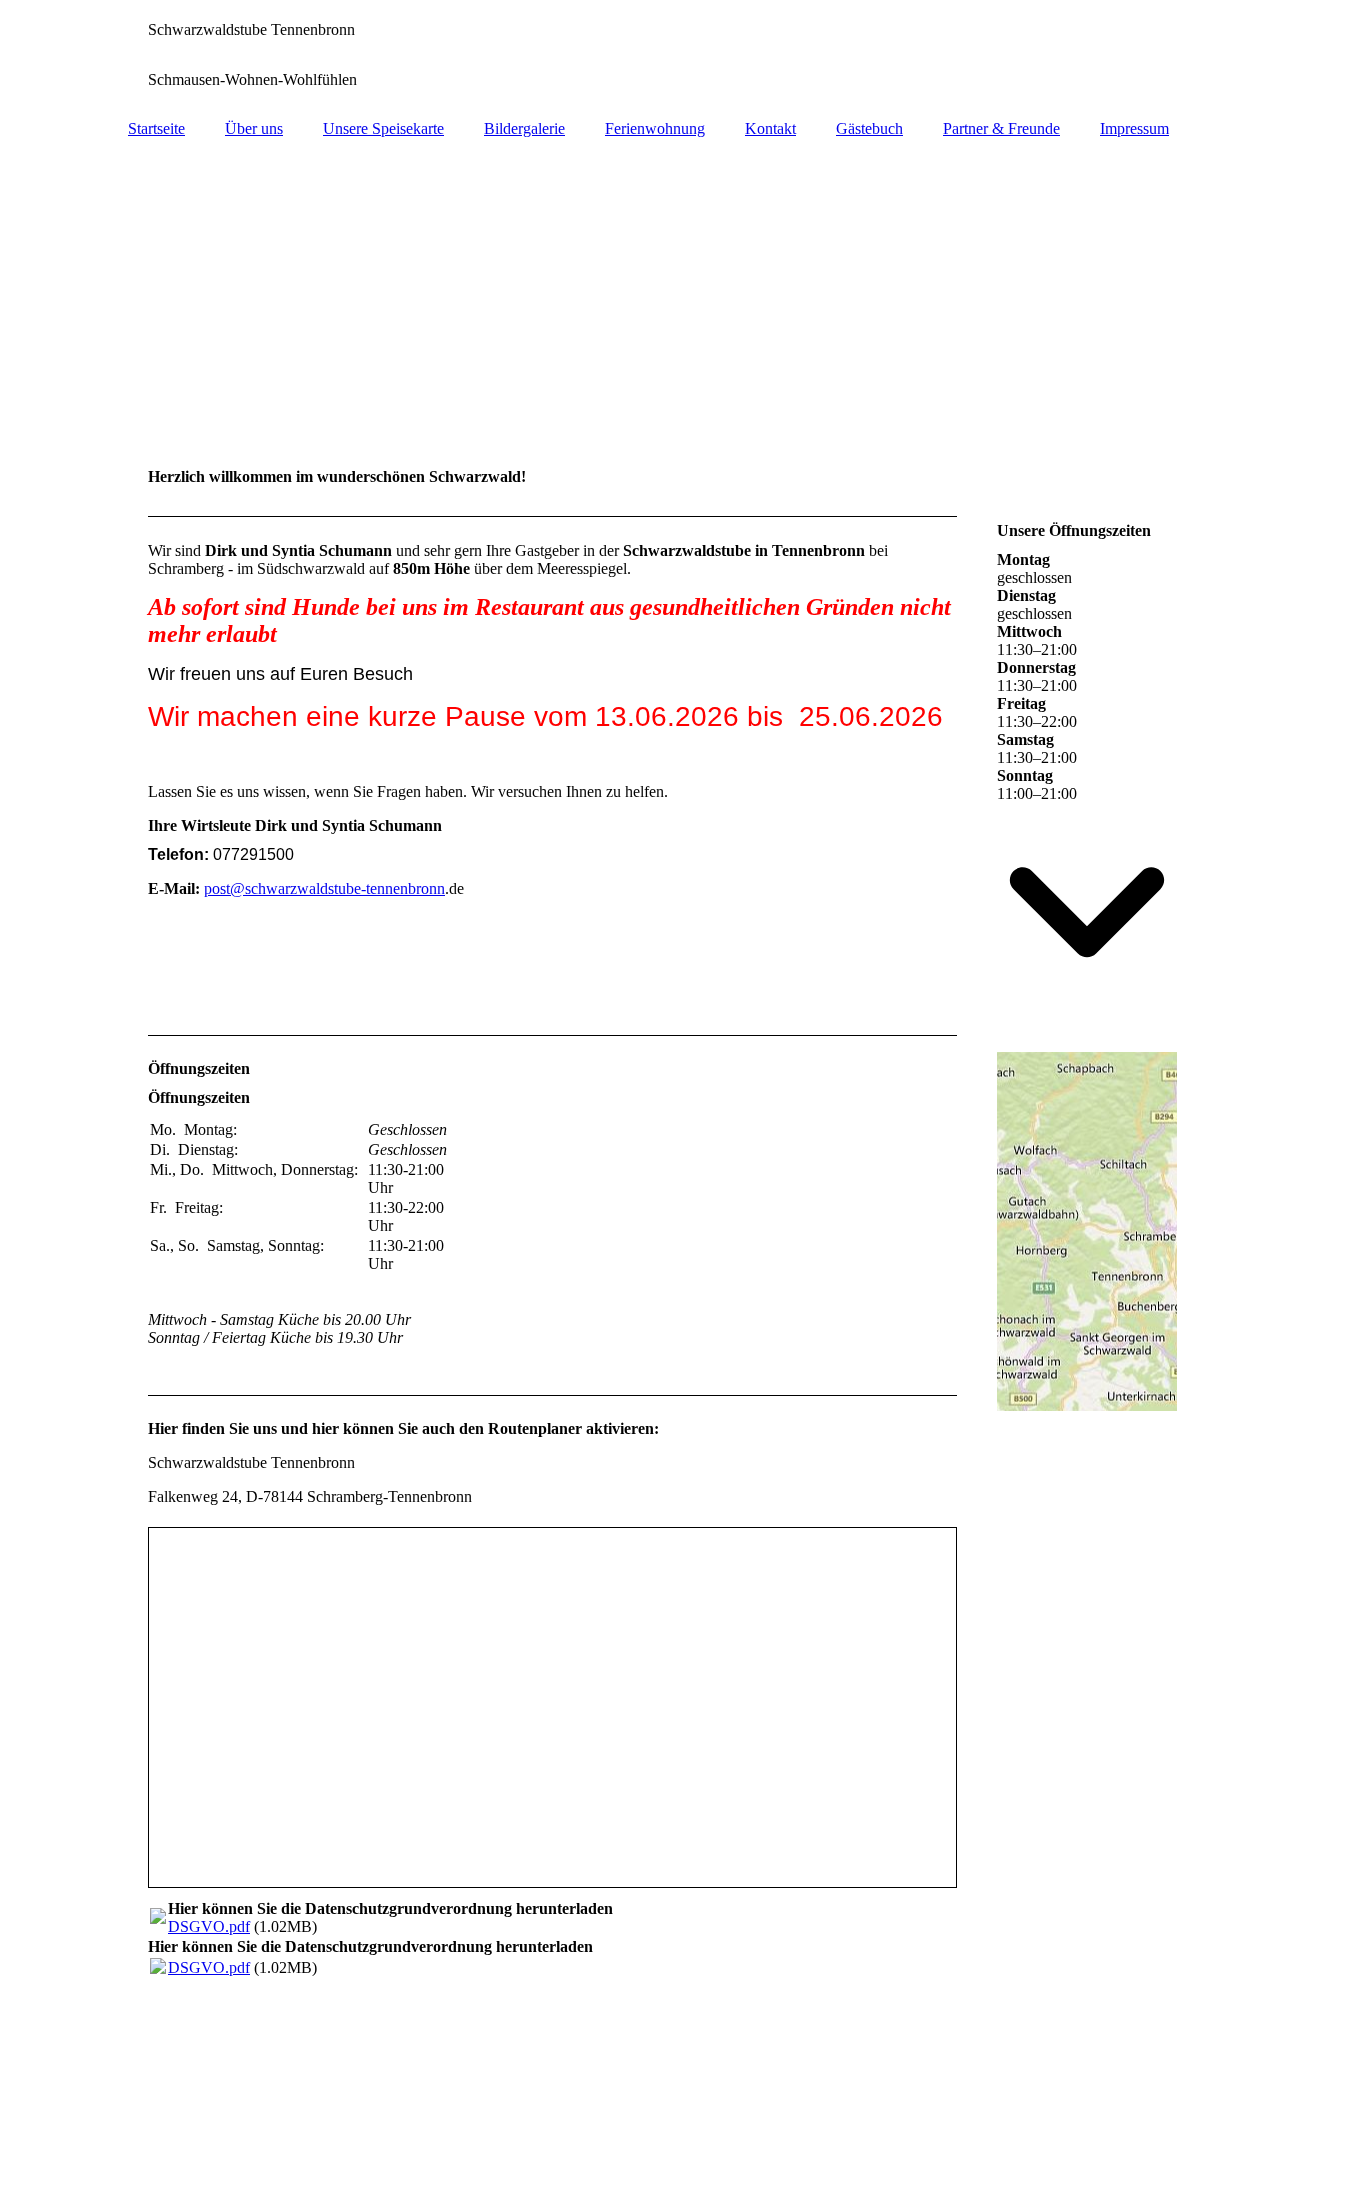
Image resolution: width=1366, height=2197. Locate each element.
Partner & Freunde (1001, 128)
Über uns (254, 128)
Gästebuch (869, 128)
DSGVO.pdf (209, 1926)
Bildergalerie (524, 128)
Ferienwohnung (655, 128)
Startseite (156, 128)
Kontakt (770, 128)
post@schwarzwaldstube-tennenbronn (324, 888)
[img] (683, 55)
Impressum (1134, 128)
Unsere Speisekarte (383, 128)
